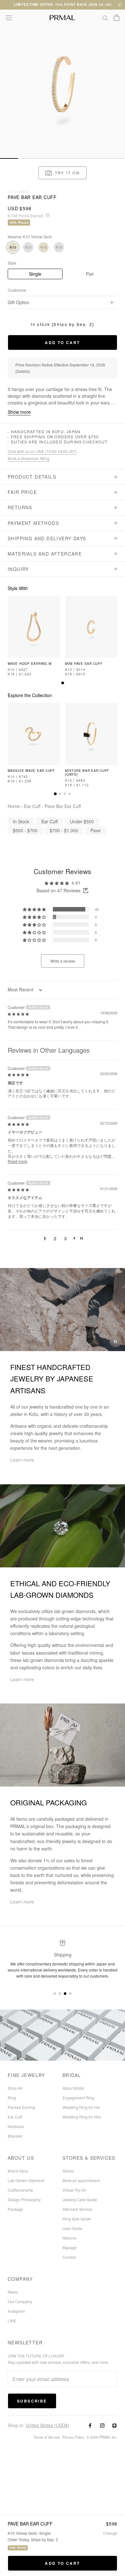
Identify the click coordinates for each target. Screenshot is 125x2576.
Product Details (32, 477)
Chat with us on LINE (42, 451)
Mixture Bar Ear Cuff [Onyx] (87, 773)
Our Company (20, 2301)
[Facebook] (90, 2425)
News (13, 2292)
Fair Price (22, 492)
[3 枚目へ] (65, 794)
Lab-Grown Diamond (26, 2180)
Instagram (16, 2311)
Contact (69, 2257)
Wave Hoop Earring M (29, 664)
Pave (96, 830)
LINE (12, 2321)
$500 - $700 (25, 830)
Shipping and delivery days (47, 538)
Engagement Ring (78, 2098)
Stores (68, 2171)
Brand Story (18, 2171)
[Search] (105, 18)
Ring (12, 2098)
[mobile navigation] (9, 158)
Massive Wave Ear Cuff (31, 771)
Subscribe (32, 2401)
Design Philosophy (24, 2199)
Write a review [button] (63, 961)
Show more (19, 412)
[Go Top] (63, 35)
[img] (18, 1013)
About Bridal (73, 2088)
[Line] (114, 2425)
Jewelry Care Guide (80, 2199)
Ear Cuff (32, 806)
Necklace (16, 2126)
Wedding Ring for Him (82, 2117)
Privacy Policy (73, 2437)
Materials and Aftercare (45, 554)
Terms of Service (47, 2437)
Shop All (15, 2088)
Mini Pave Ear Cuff (84, 664)
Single (35, 274)
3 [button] (65, 1238)
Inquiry (18, 569)
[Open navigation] (9, 18)
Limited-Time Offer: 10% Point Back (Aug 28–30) (63, 4)
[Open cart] (117, 18)
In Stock (21, 821)
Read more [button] (17, 1161)
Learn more (22, 1460)
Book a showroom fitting (29, 458)
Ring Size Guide (77, 2219)
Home (14, 806)
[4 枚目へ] (70, 794)
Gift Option (19, 302)
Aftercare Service (77, 2209)
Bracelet (15, 2136)
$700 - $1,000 (64, 830)
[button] (63, 173)
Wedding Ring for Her (81, 2107)
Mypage (70, 2247)
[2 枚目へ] (60, 794)
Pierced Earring (21, 2107)
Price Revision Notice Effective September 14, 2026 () (60, 368)
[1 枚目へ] (63, 683)
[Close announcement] (120, 5)
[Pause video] (115, 1342)
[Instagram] (102, 2425)
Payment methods (33, 523)
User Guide (72, 2228)
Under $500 (82, 821)
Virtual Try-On (74, 2190)
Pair (90, 274)
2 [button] (55, 1238)
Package (15, 2209)
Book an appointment (81, 2180)
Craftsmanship (20, 2190)
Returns (20, 507)
